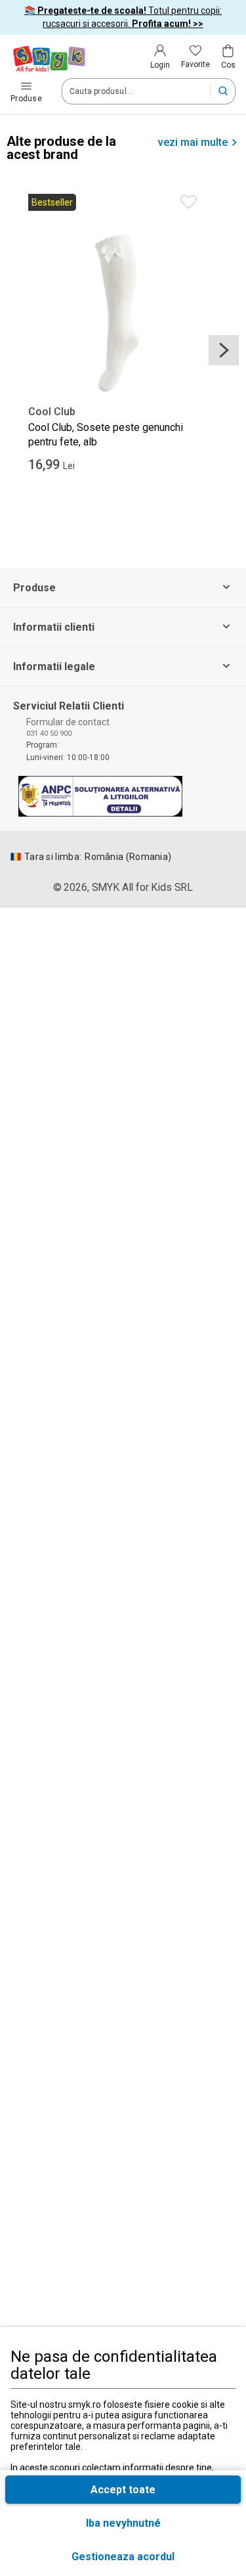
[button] (123, 2557)
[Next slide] (224, 350)
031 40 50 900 (49, 734)
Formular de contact (68, 722)
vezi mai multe (193, 143)
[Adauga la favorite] (189, 202)
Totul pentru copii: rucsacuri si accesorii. (123, 17)
